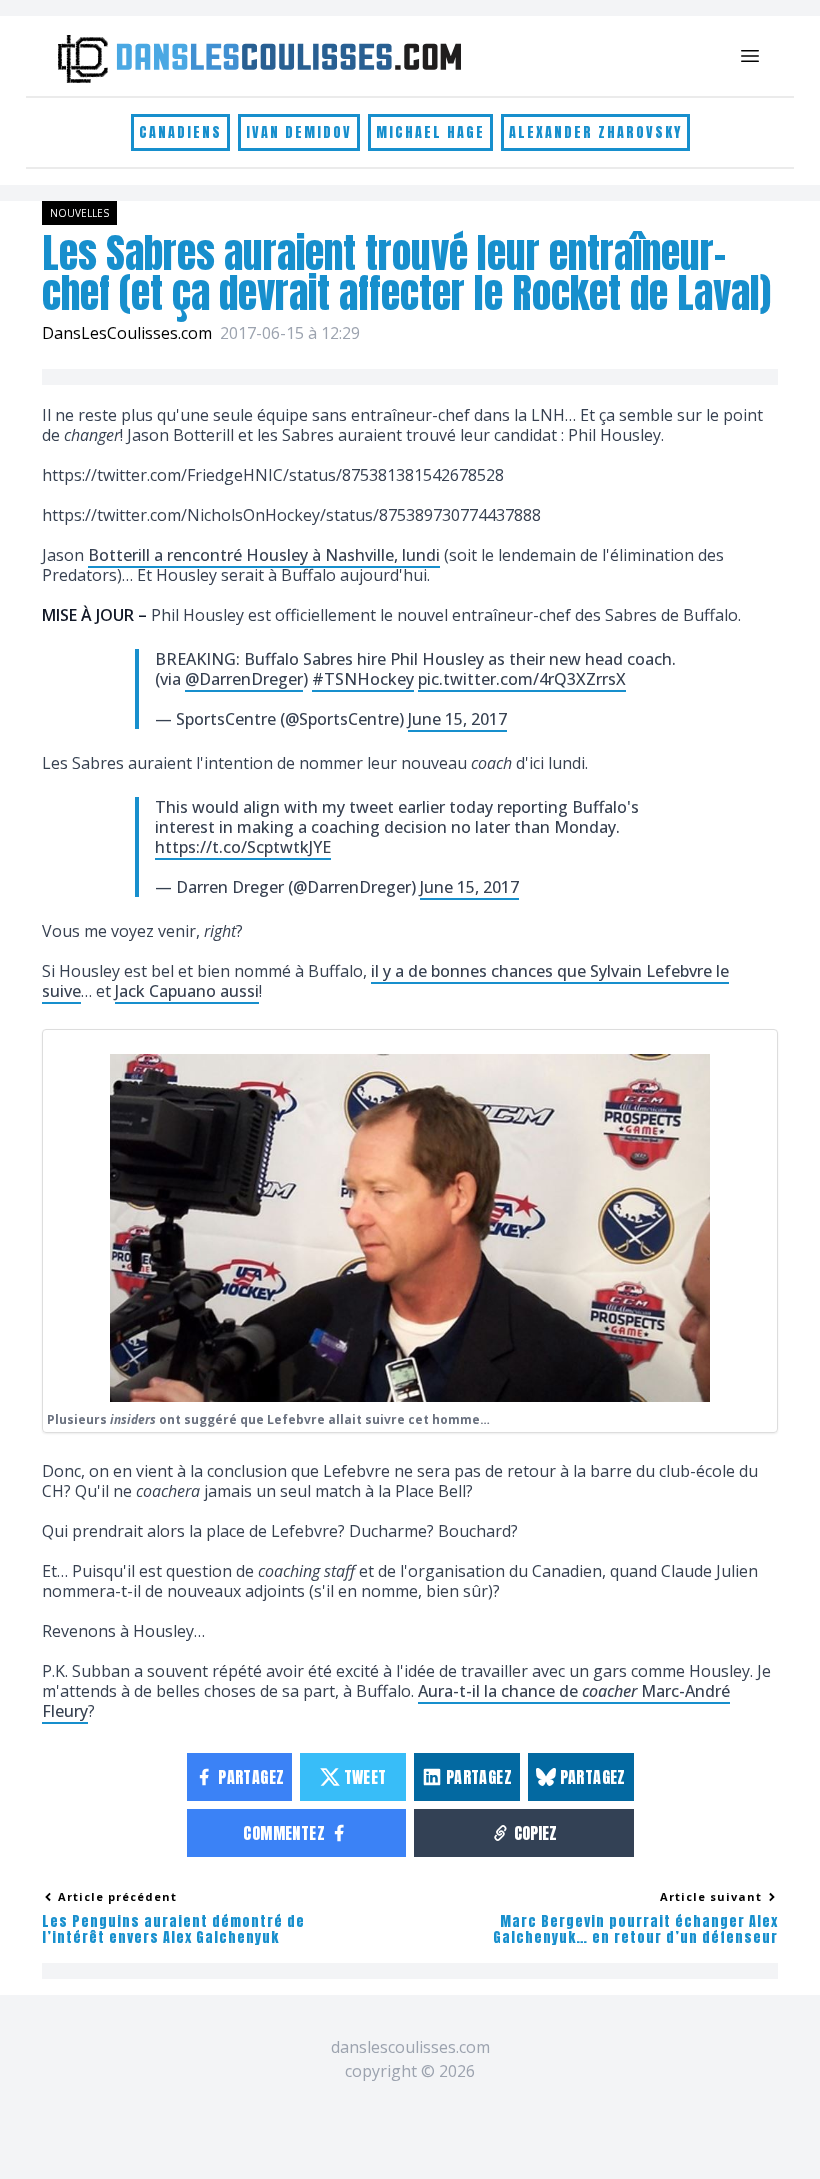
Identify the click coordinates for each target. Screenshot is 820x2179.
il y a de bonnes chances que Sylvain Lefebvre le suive (385, 981)
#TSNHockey (363, 679)
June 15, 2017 (457, 719)
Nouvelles (79, 213)
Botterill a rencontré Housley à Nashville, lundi (264, 555)
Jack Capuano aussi (187, 991)
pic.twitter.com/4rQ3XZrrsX (522, 679)
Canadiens (180, 132)
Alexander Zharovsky (595, 132)
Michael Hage (430, 132)
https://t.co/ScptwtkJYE (243, 847)
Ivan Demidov (299, 132)
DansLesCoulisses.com (127, 333)
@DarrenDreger (244, 679)
